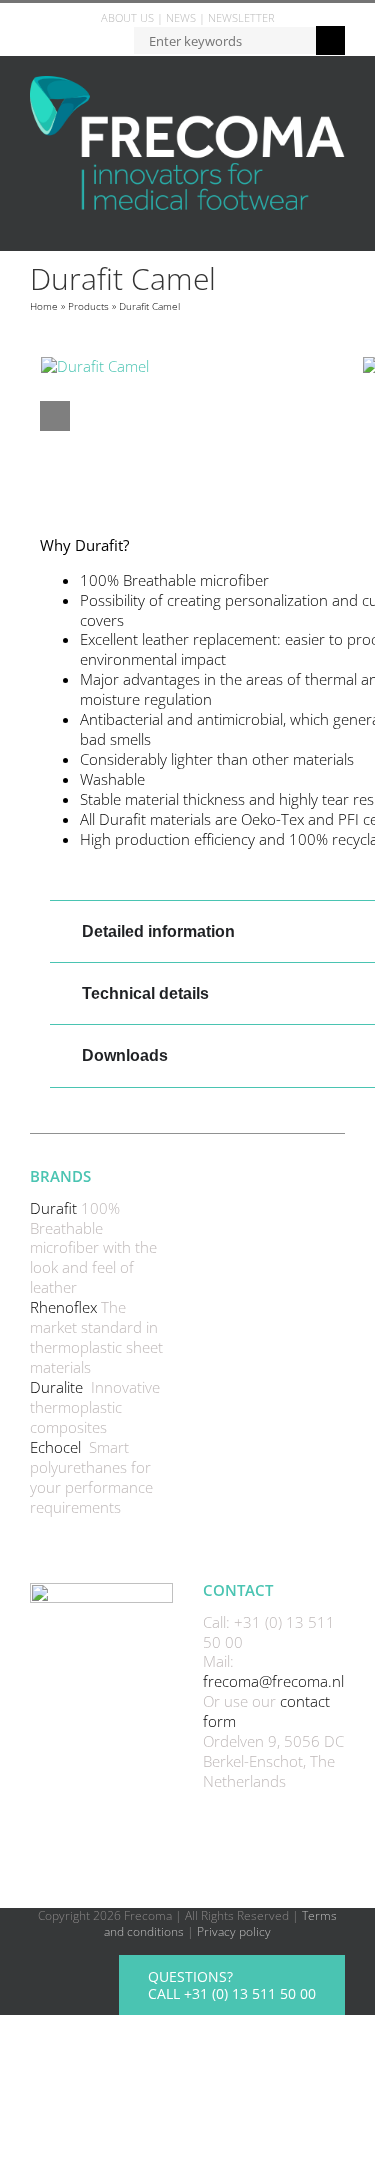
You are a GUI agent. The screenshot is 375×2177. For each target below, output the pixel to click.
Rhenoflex (65, 1307)
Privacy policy (234, 1931)
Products (88, 306)
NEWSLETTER (241, 17)
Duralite (58, 1387)
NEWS (181, 17)
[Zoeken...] (224, 39)
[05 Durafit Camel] (202, 367)
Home (44, 306)
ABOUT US (127, 17)
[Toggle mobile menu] (337, 220)
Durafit (55, 1208)
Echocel (57, 1447)
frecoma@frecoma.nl (273, 1681)
